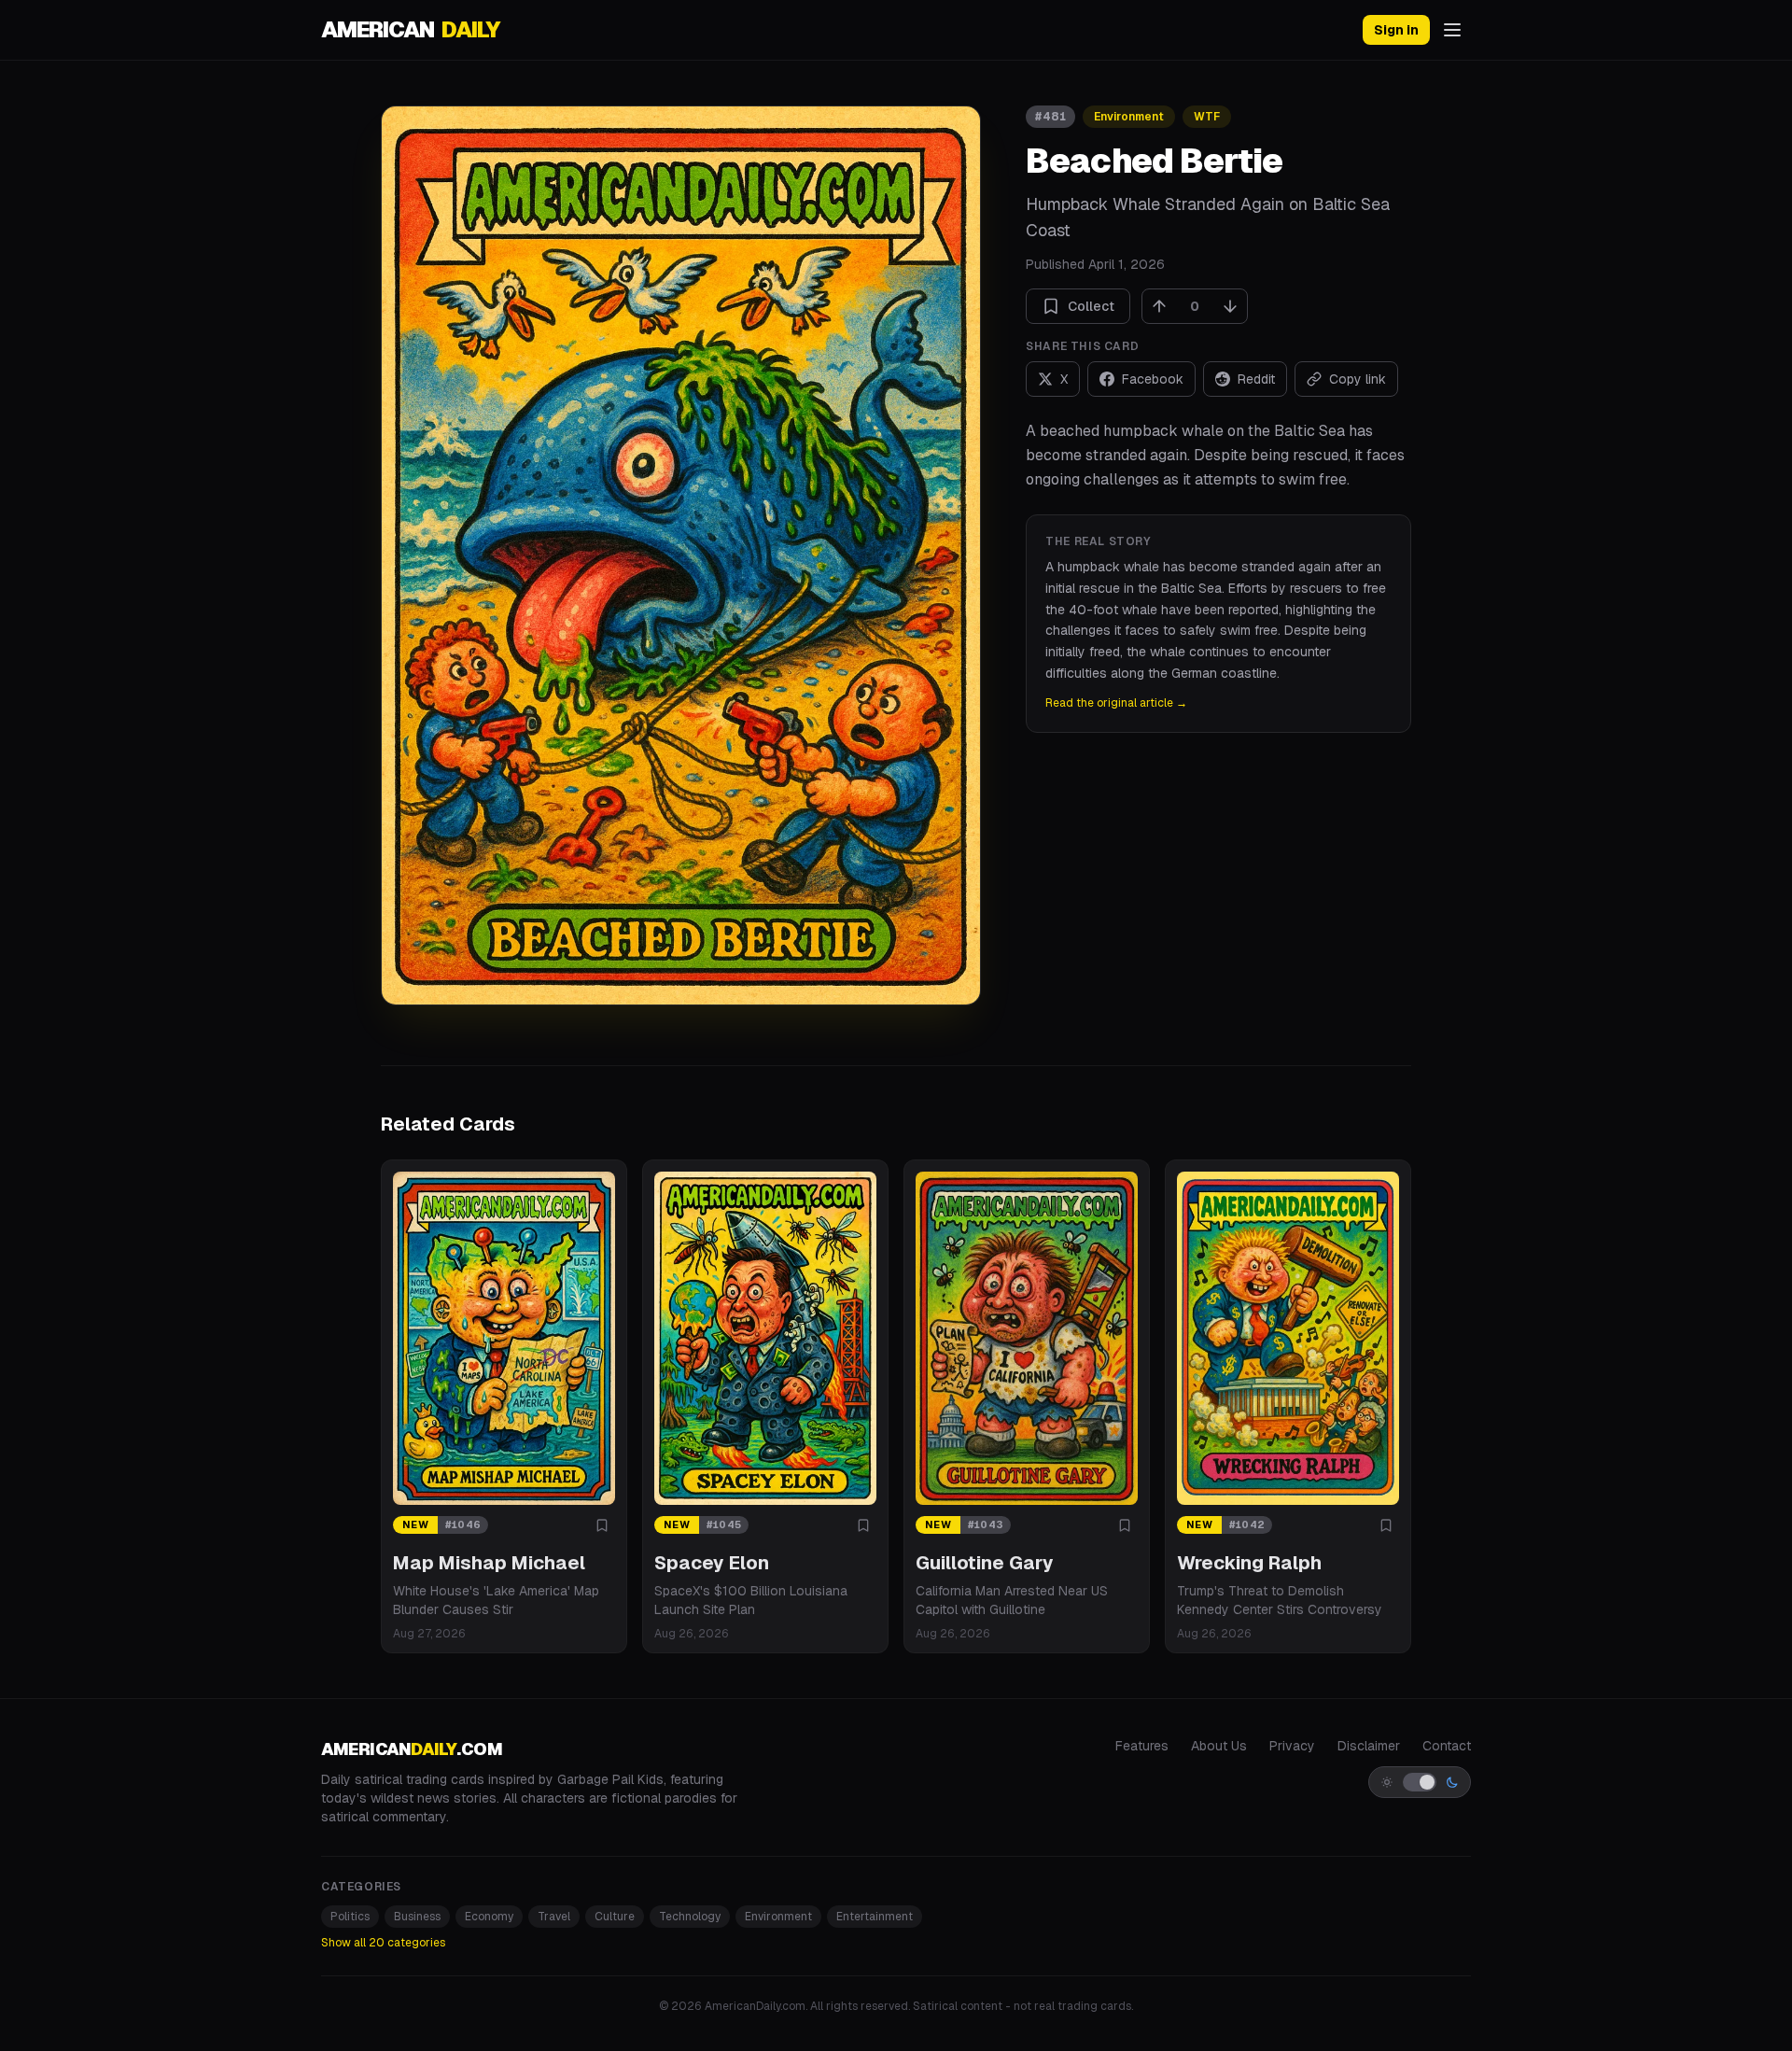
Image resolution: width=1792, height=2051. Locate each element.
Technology (690, 1917)
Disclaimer (1369, 1746)
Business (417, 1917)
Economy (489, 1917)
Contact (1447, 1746)
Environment (1129, 117)
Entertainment (875, 1917)
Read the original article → (1116, 703)
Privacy (1292, 1746)
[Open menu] (1452, 30)
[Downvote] (1230, 306)
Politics (350, 1917)
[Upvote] (1159, 306)
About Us (1219, 1746)
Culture (615, 1917)
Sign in (1396, 30)
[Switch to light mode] (1420, 1782)
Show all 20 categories (383, 1943)
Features (1142, 1746)
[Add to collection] (602, 1525)
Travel (554, 1917)
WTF (1207, 117)
